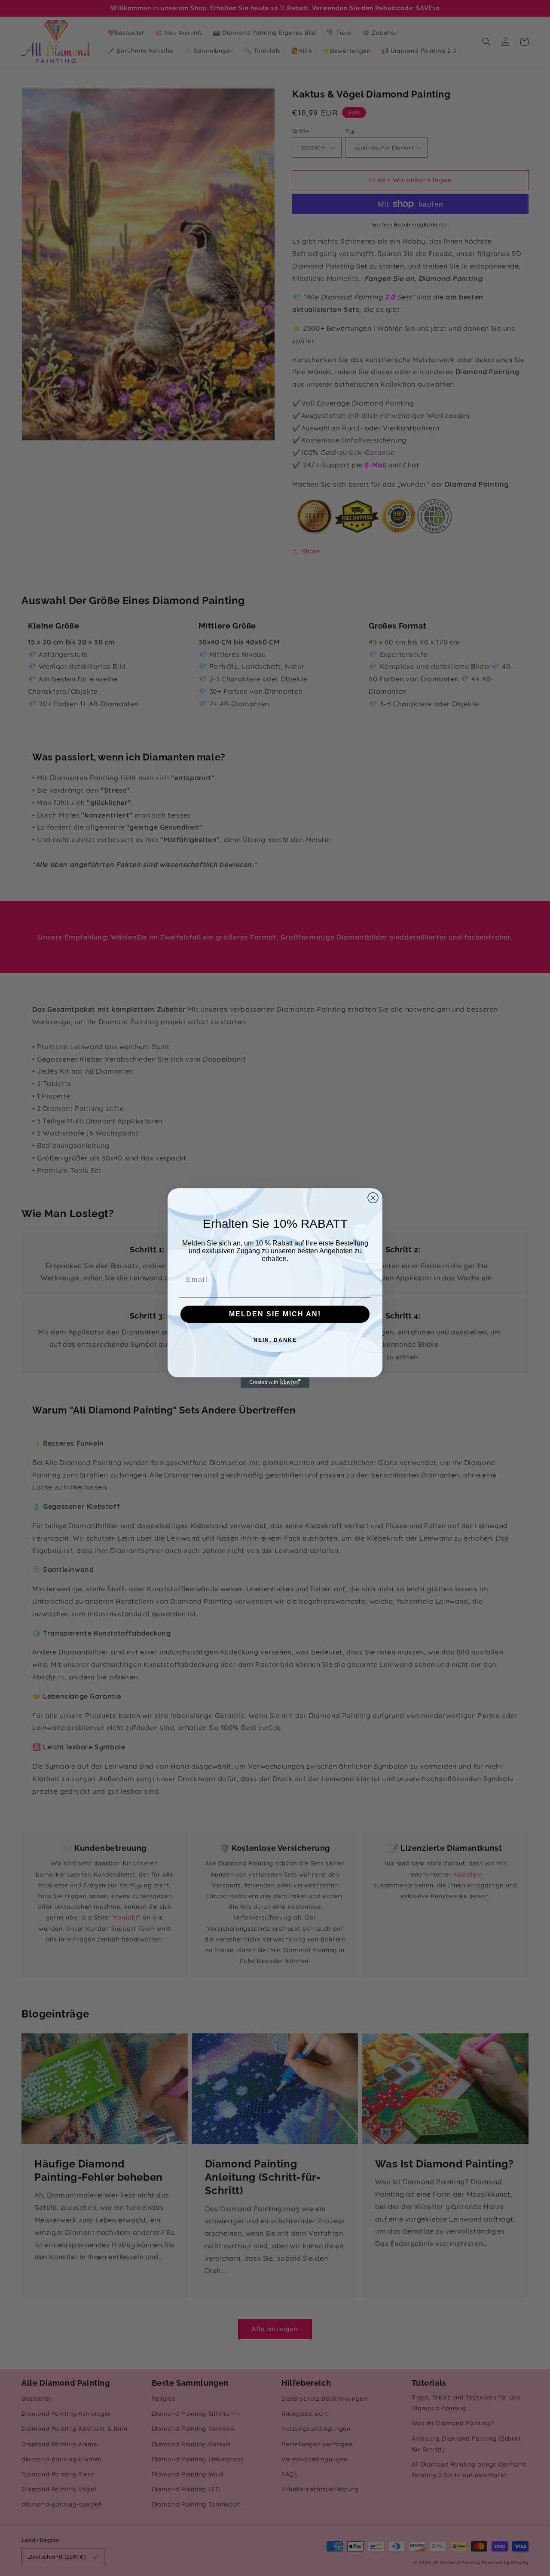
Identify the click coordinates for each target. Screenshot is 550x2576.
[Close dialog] (373, 1198)
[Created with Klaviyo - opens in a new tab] (275, 1383)
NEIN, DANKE (275, 1340)
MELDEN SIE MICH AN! (275, 1314)
